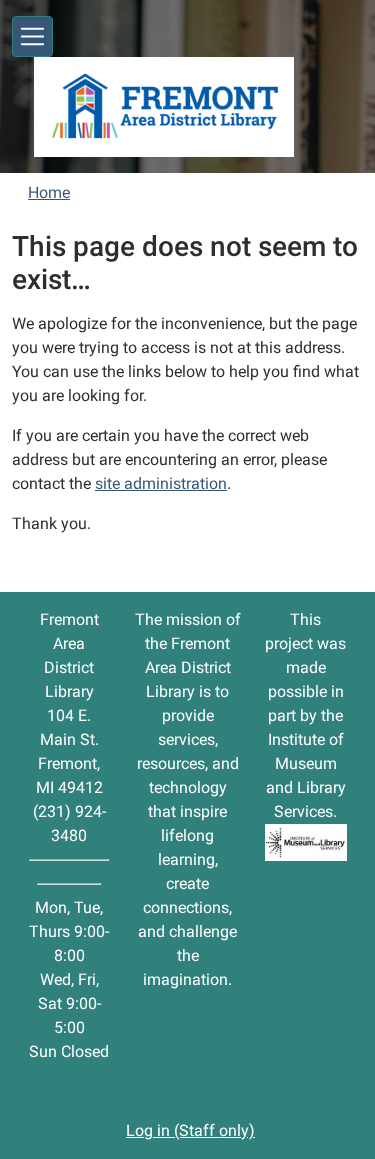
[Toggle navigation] (32, 36)
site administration (161, 483)
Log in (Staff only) (190, 1130)
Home (49, 192)
